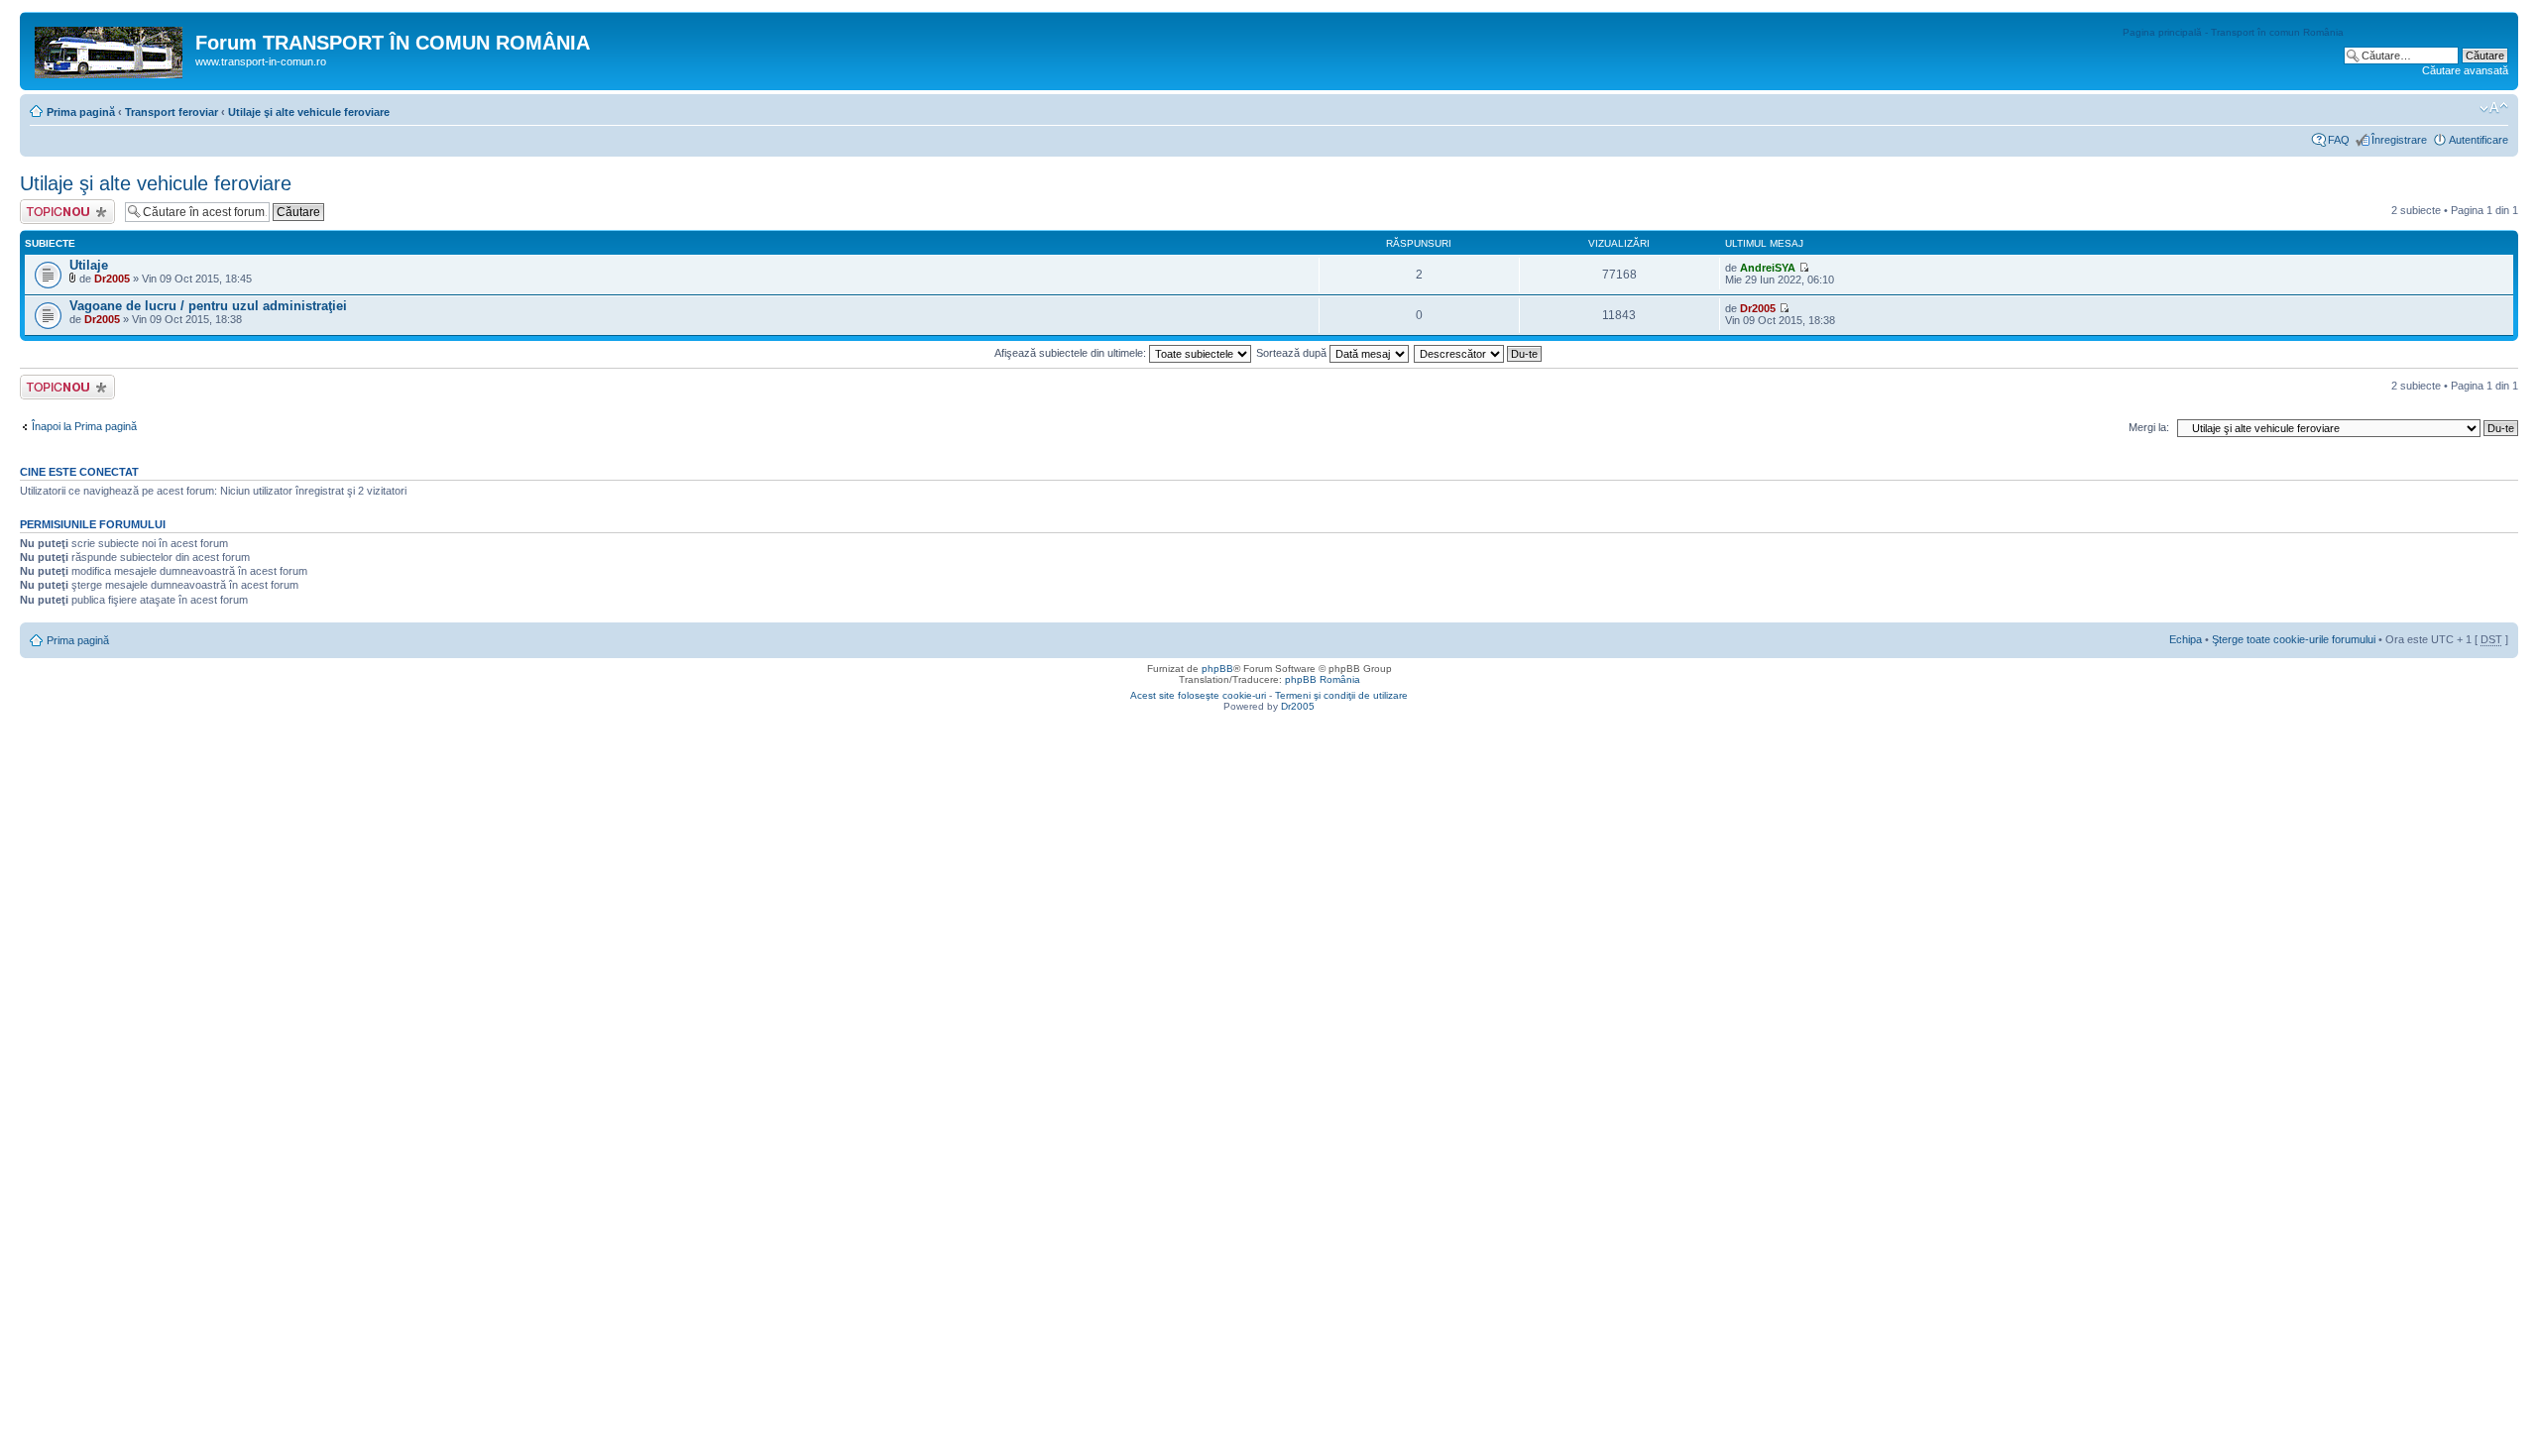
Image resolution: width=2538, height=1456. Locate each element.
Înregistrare (2399, 140)
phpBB (1217, 669)
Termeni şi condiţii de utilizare (1341, 695)
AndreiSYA (1768, 268)
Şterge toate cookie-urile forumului (2294, 639)
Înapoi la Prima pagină (84, 426)
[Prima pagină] (110, 49)
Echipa (2186, 639)
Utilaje (89, 265)
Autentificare (2479, 140)
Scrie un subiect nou (58, 211)
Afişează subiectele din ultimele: (1072, 353)
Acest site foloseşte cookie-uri (1198, 695)
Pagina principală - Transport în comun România (2233, 32)
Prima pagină (81, 112)
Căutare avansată (2465, 70)
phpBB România (1323, 679)
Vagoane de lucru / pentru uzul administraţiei (208, 306)
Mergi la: (2149, 427)
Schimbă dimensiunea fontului (2494, 108)
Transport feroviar (172, 112)
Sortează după (1293, 353)
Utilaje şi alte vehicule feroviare (309, 112)
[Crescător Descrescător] (1479, 353)
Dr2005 (112, 279)
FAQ (2339, 140)
